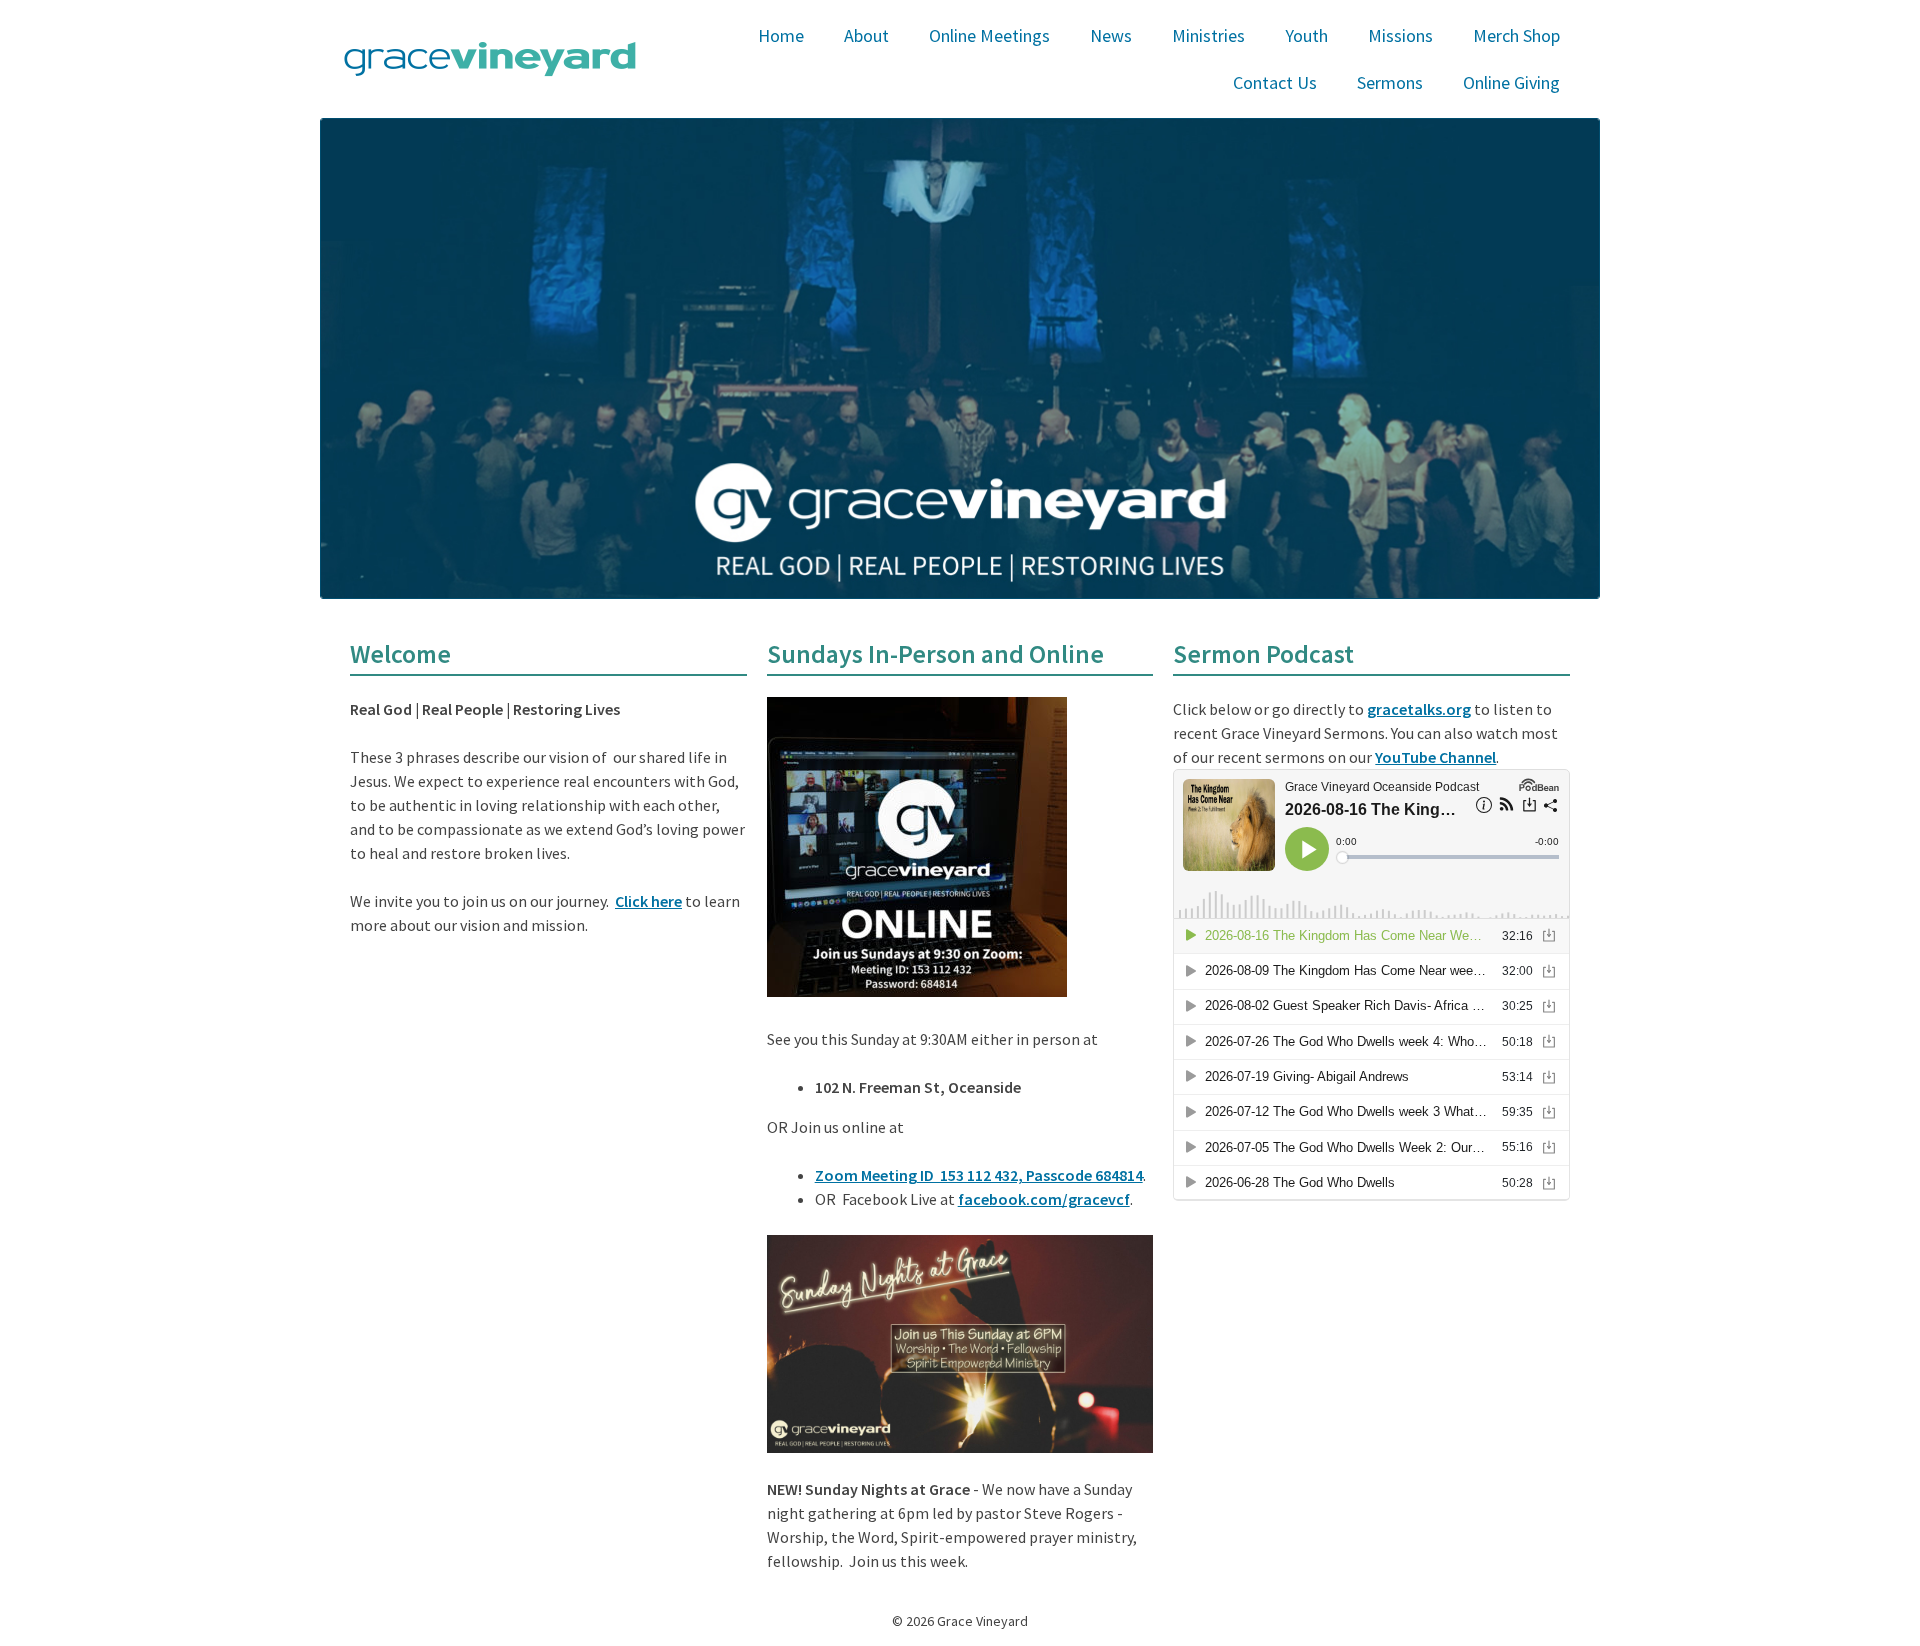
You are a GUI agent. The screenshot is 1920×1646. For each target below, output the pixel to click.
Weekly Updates (1145, 84)
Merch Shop (1516, 35)
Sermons (1390, 82)
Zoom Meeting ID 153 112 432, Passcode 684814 (979, 1175)
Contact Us (1275, 82)
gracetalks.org (1419, 709)
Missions (1400, 35)
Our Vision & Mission (913, 84)
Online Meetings (989, 35)
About (866, 35)
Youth (1306, 35)
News (1111, 35)
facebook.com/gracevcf (1044, 1199)
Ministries (1208, 35)
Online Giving (1511, 82)
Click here (648, 901)
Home (781, 35)
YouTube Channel (1435, 757)
